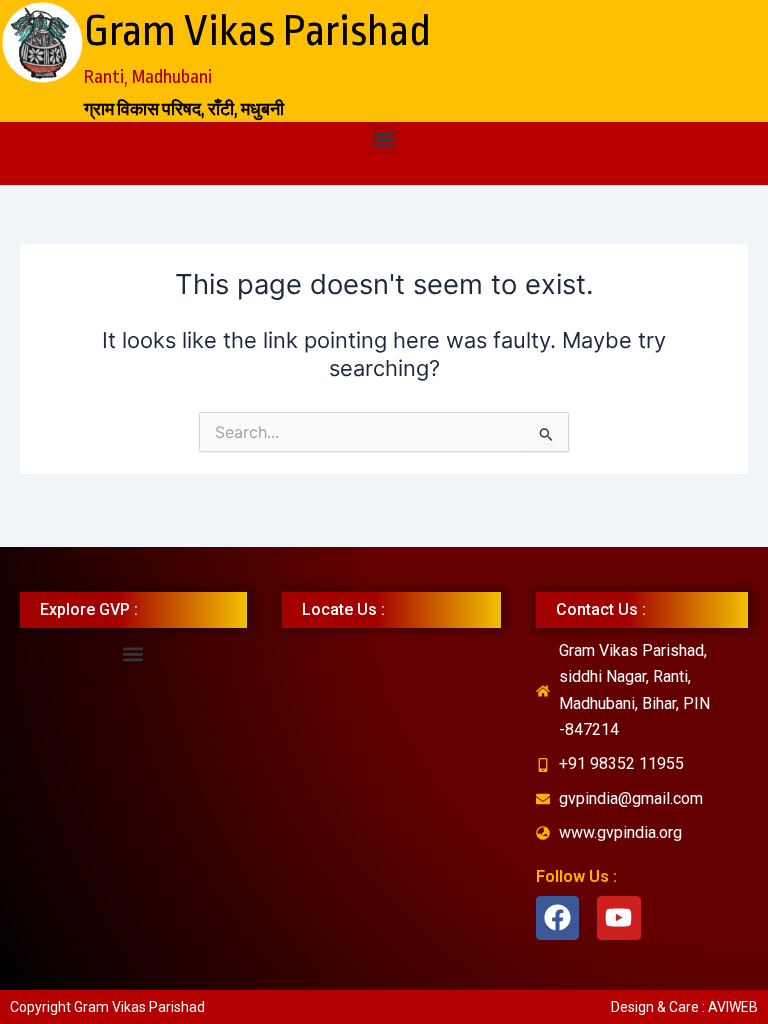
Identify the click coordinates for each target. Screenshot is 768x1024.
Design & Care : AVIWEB (684, 1007)
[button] (384, 138)
